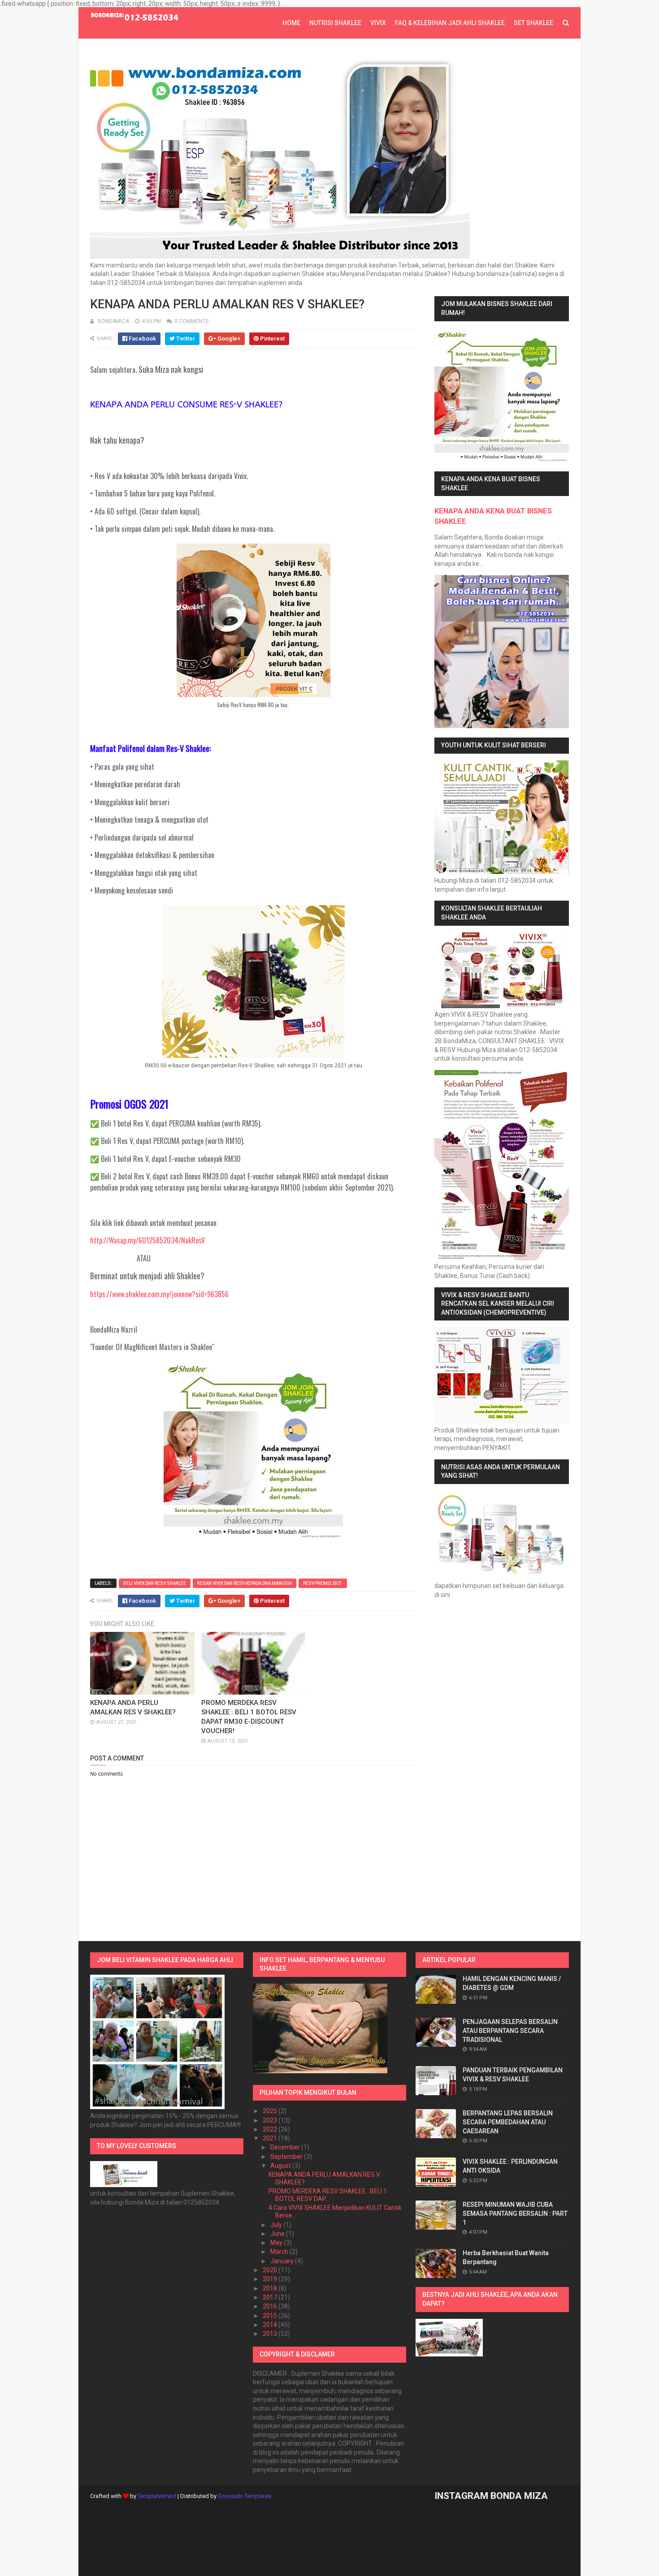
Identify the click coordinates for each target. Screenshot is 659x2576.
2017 (271, 2297)
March (280, 2252)
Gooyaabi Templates (245, 2496)
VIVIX (378, 23)
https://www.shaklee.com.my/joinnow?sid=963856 (159, 1294)
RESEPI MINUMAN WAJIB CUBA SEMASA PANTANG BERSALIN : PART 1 (515, 2213)
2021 (271, 2138)
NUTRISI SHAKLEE (335, 23)
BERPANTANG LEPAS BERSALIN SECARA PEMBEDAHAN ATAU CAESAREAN (508, 2122)
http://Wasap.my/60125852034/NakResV (147, 1240)
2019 (271, 2279)
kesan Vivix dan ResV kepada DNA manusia (245, 1583)
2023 (271, 2120)
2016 (271, 2306)
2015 (271, 2316)
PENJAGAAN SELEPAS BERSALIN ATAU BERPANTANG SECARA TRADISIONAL (510, 2030)
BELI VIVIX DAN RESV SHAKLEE (155, 1583)
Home (291, 23)
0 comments (191, 321)
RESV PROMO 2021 (323, 1583)
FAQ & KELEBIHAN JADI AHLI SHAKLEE (450, 23)
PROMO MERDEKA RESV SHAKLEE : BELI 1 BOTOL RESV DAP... (328, 2195)
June (278, 2234)
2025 (271, 2111)
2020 (271, 2270)
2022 (271, 2129)
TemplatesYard (157, 2496)
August (281, 2166)
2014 (271, 2325)
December (286, 2147)
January (283, 2261)
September (287, 2157)
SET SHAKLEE (533, 23)
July (277, 2225)
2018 (271, 2288)
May (277, 2243)
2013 (271, 2334)
